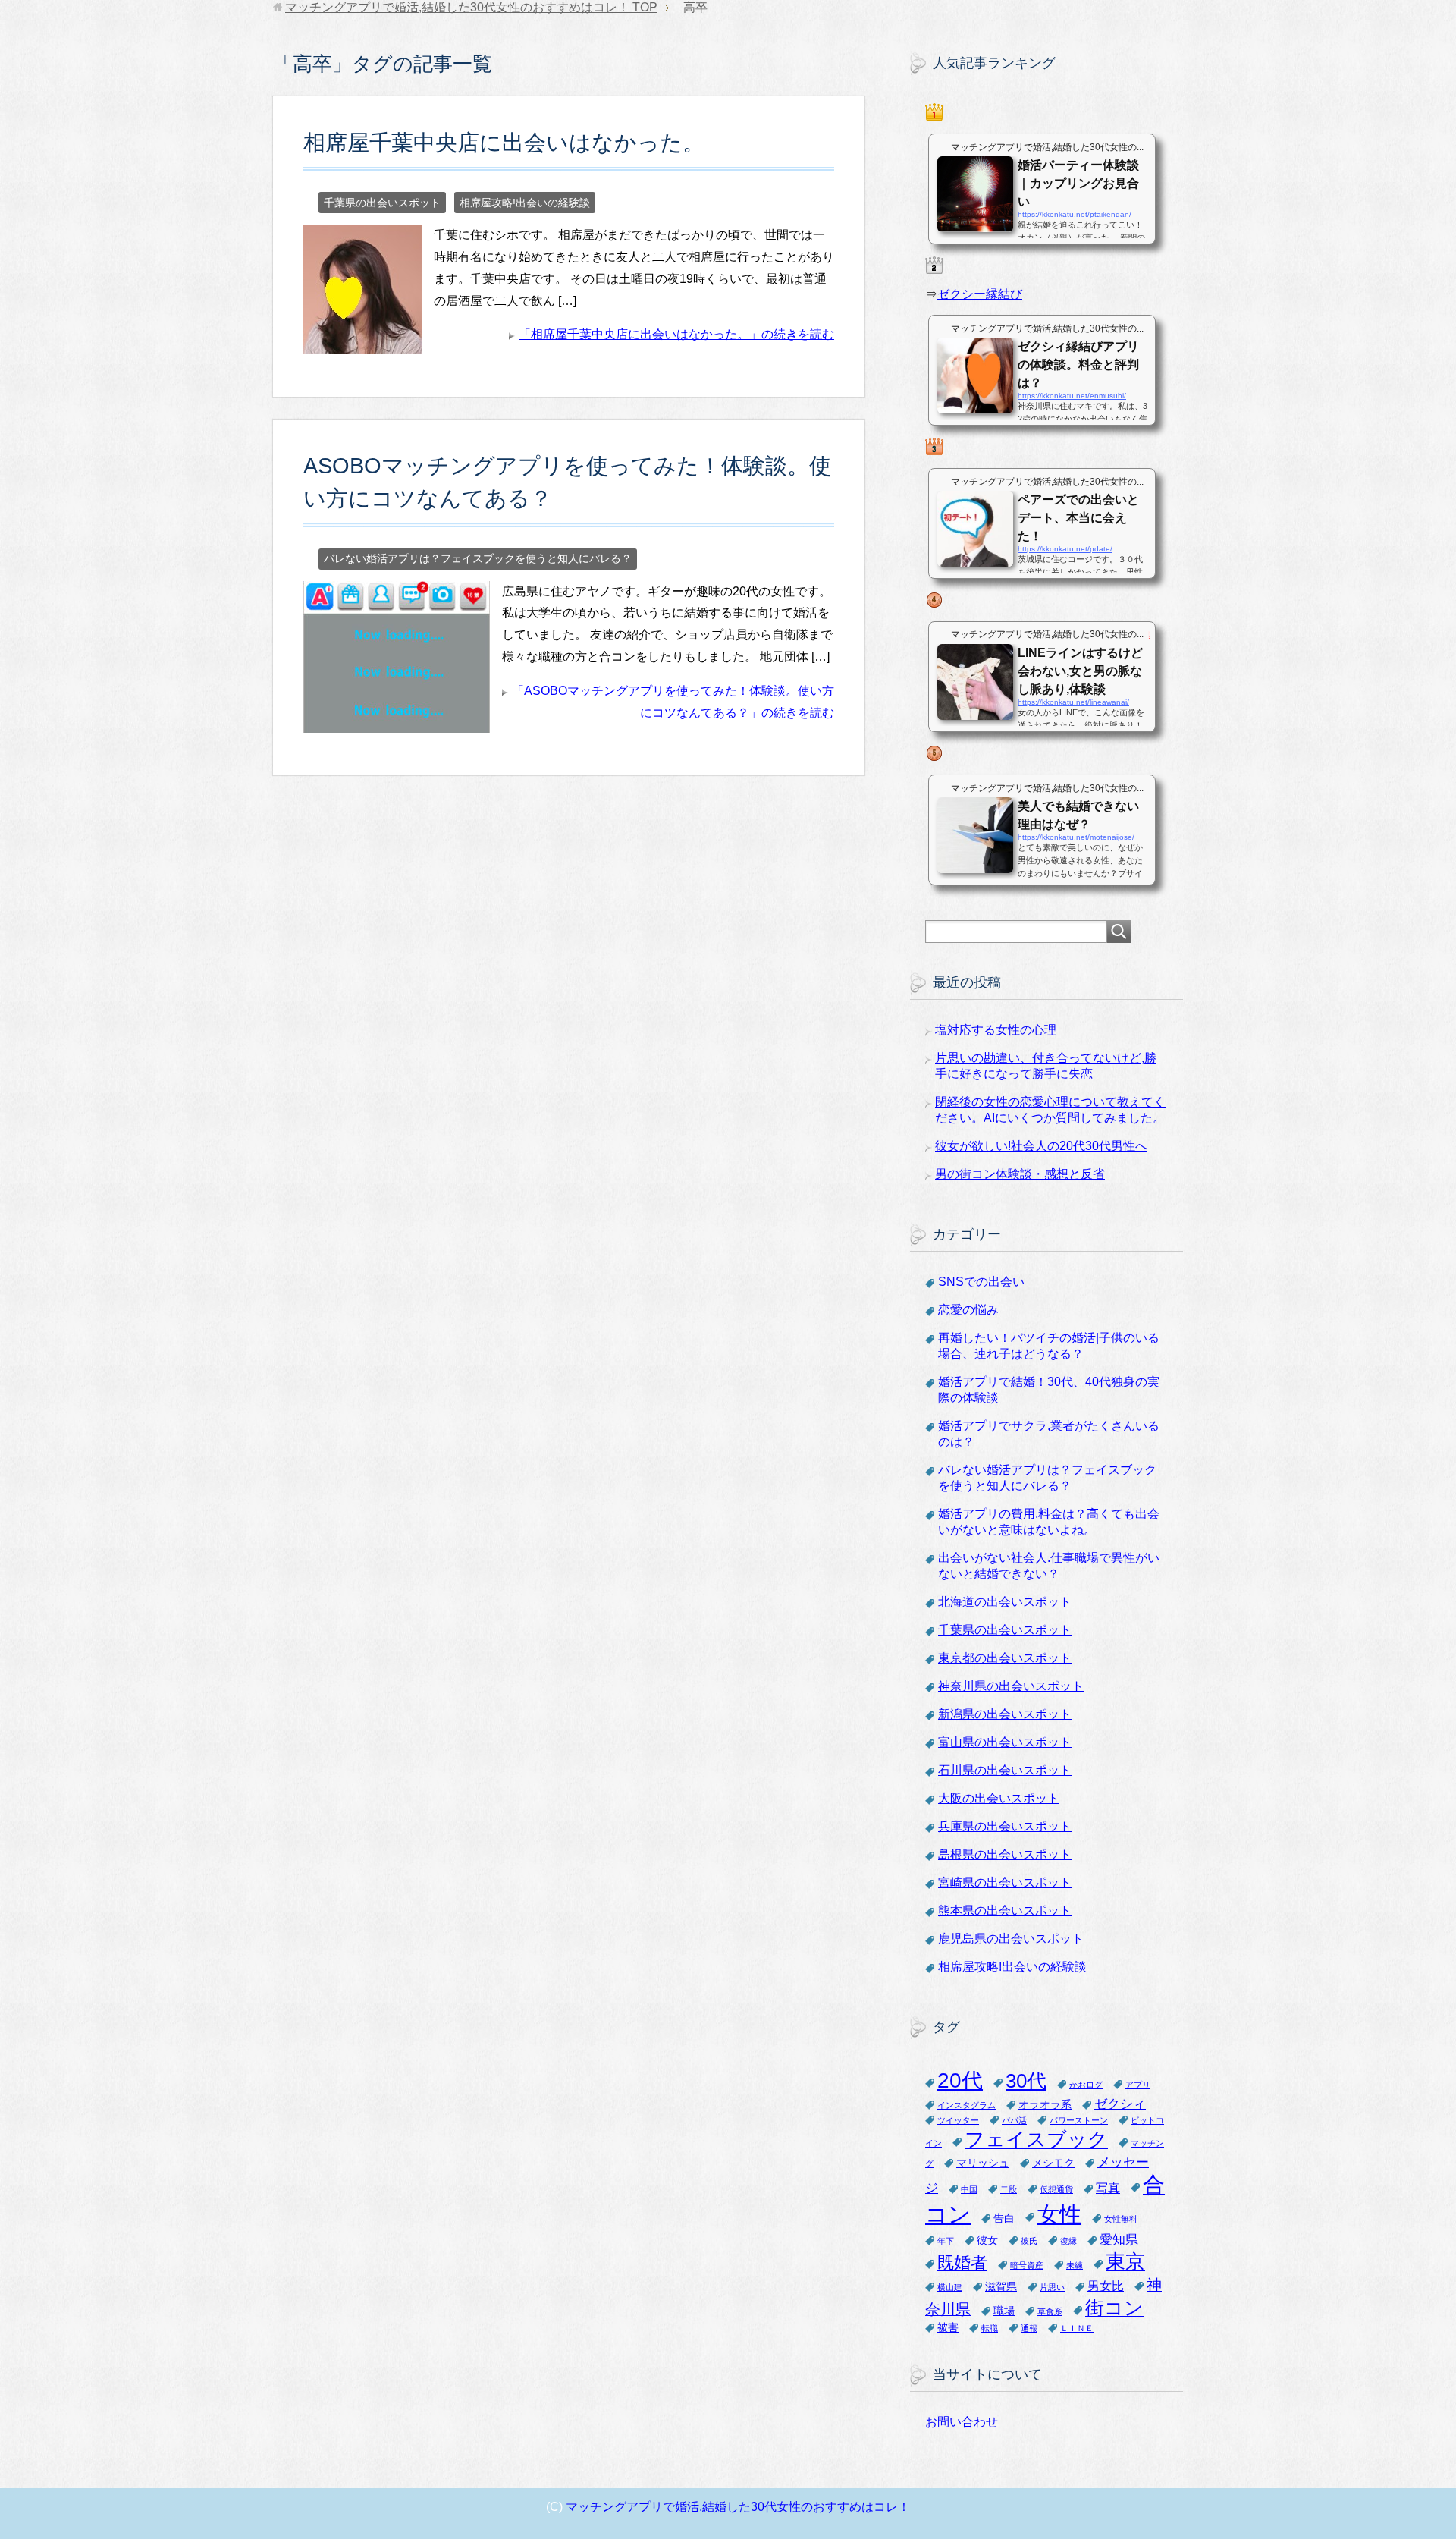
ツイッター (958, 2120)
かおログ (1086, 2085)
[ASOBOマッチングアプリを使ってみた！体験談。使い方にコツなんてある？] (397, 721)
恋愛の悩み (968, 1310)
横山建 (950, 2287)
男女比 (1106, 2286)
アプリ (1138, 2085)
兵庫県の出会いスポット (1005, 1826)
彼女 (987, 2240)
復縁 (1068, 2241)
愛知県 (1119, 2239)
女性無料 (1121, 2219)
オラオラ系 (1045, 2105)
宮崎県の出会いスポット (1005, 1882)
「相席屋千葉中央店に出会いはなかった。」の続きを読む (676, 334)
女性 (1059, 2214)
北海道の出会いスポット (1005, 1602)
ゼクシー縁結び (980, 294)
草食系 (1050, 2311)
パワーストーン (1079, 2120)
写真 (1108, 2188)
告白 (1004, 2218)
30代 (1026, 2081)
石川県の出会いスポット (1005, 1770)
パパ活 (1014, 2120)
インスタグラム (966, 2105)
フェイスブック (1036, 2139)
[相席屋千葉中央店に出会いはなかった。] (362, 343)
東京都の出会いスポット (1005, 1658)
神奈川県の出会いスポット (1011, 1686)
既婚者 (962, 2262)
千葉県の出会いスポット (382, 203)
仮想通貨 (1056, 2189)
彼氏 (1029, 2241)
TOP (471, 7)
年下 (946, 2241)
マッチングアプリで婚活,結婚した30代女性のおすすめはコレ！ (738, 2507)
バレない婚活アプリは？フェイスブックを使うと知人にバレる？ (478, 558)
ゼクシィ (1120, 2104)
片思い (1052, 2287)
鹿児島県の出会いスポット (1011, 1939)
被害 (948, 2328)
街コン (1114, 2308)
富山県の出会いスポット (1005, 1742)
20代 (960, 2080)
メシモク (1053, 2163)
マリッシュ (983, 2163)
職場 (1004, 2311)
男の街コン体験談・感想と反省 (1020, 1174)
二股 (1009, 2189)
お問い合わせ (962, 2422)
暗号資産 (1027, 2265)
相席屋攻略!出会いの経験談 (525, 203)
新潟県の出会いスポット (1005, 1714)
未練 (1075, 2265)
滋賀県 (1001, 2287)
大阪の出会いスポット (999, 1798)
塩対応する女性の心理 (996, 1030)
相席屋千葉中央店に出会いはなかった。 (504, 143)
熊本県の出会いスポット (1005, 1911)
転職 (990, 2328)
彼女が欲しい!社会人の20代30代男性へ (1041, 1146)
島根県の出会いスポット (1005, 1854)
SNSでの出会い (981, 1282)
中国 (969, 2189)
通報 (1029, 2328)
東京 (1125, 2261)
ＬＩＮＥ (1077, 2328)
